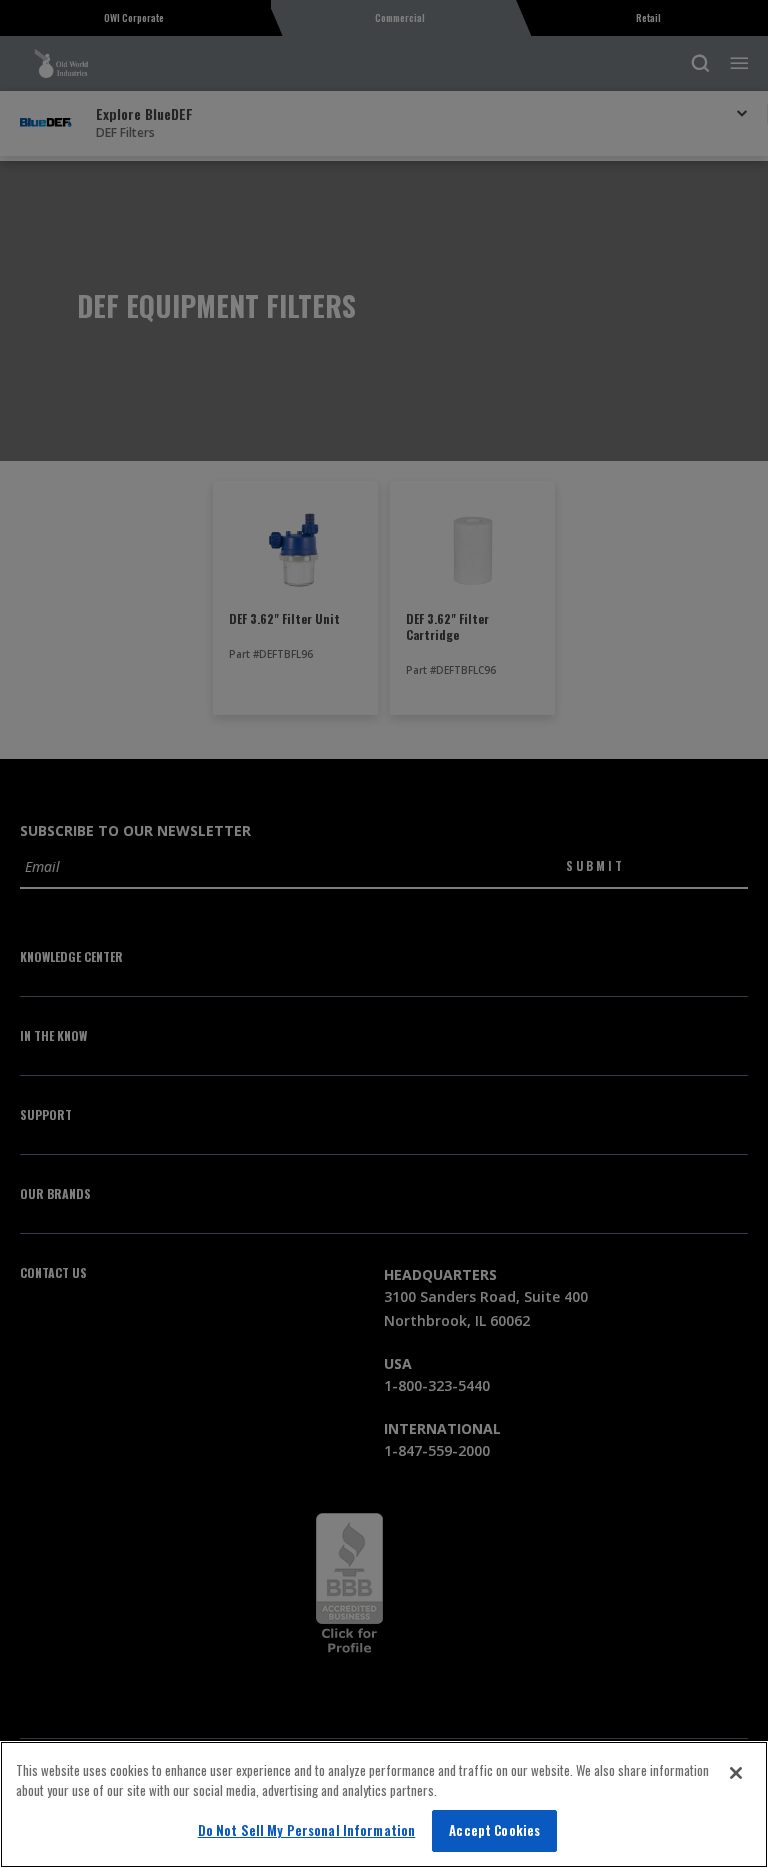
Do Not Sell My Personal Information (307, 1830)
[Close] (736, 1773)
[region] (384, 1804)
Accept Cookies (494, 1830)
